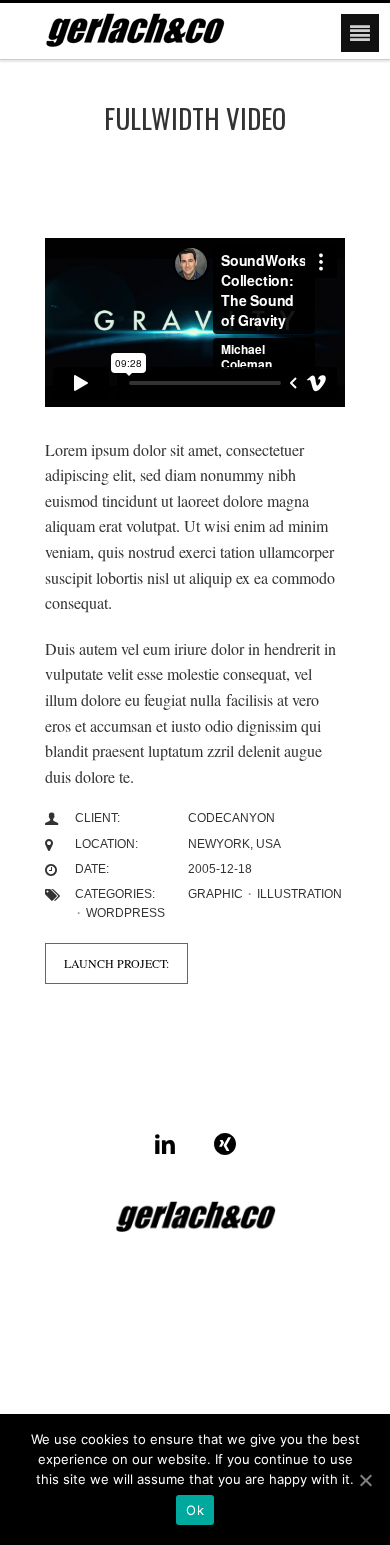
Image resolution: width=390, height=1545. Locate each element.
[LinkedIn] (165, 1144)
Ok (195, 1510)
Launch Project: (116, 963)
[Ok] (365, 1480)
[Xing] (225, 1144)
